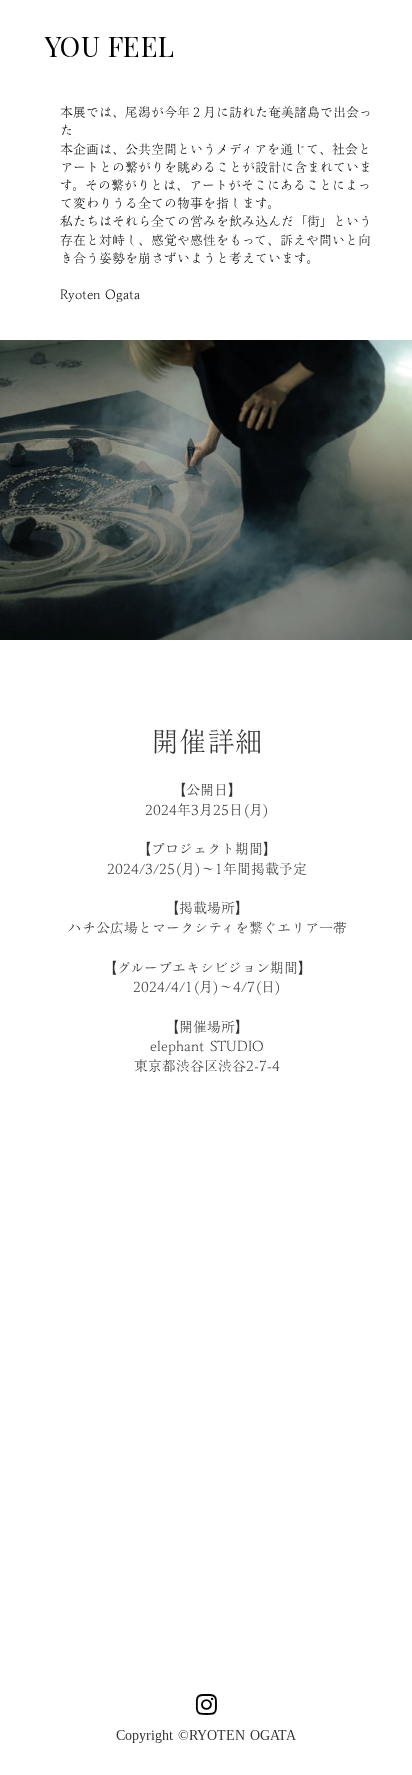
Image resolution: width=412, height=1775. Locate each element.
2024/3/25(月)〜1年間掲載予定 (207, 870)
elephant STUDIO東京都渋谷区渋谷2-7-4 (207, 1056)
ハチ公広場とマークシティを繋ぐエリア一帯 (207, 929)
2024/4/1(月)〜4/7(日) (207, 988)
